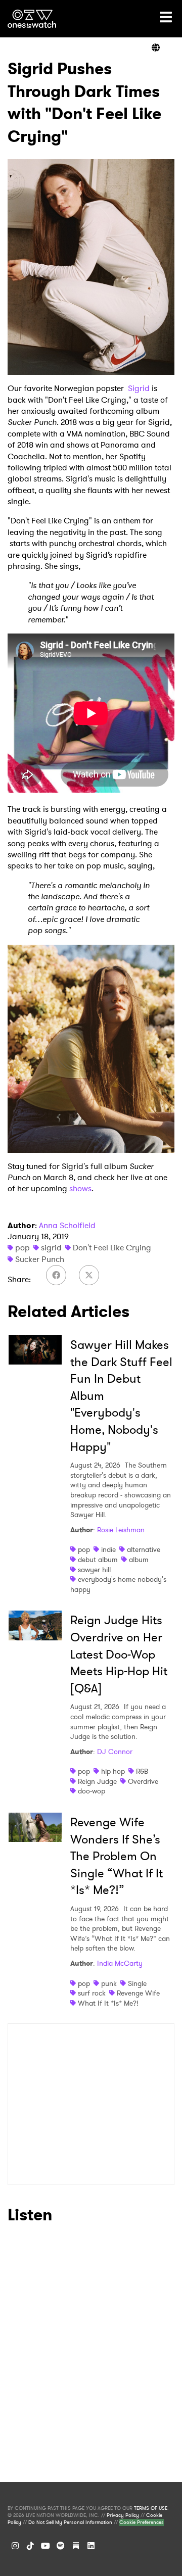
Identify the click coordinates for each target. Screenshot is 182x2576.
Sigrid (139, 388)
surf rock (92, 1993)
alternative (144, 1549)
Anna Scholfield (67, 1225)
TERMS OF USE (151, 2508)
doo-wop (92, 1791)
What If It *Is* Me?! (108, 2003)
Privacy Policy (123, 2515)
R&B (142, 1771)
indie (108, 1549)
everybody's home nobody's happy (118, 1584)
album (139, 1560)
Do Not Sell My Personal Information (70, 2522)
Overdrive (143, 1781)
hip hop (113, 1771)
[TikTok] (30, 2546)
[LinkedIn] (91, 2546)
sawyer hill (94, 1570)
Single (137, 1983)
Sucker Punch (40, 1259)
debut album (98, 1560)
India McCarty (120, 1963)
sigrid (51, 1248)
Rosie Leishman (121, 1530)
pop (22, 1248)
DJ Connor (115, 1752)
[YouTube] (45, 2546)
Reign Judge (97, 1781)
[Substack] (76, 2546)
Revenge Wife (138, 1993)
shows (80, 1188)
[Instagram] (15, 2546)
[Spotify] (61, 2546)
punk (109, 1983)
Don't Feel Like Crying (112, 1248)
